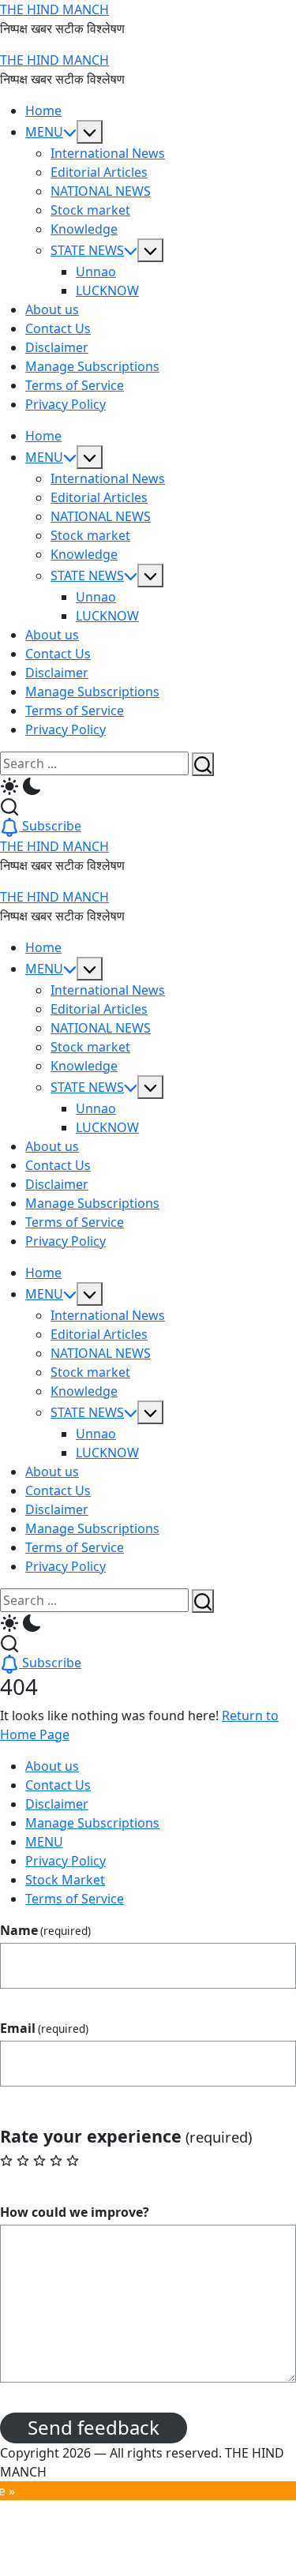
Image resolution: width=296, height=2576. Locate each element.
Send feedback (94, 2427)
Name (45, 1930)
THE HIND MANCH (54, 9)
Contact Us (58, 1785)
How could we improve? (75, 2212)
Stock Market (65, 1880)
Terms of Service (75, 1899)
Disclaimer (57, 1804)
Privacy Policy (66, 1861)
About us (52, 1766)
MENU (44, 1842)
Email (44, 2028)
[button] (148, 786)
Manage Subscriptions (92, 1823)
